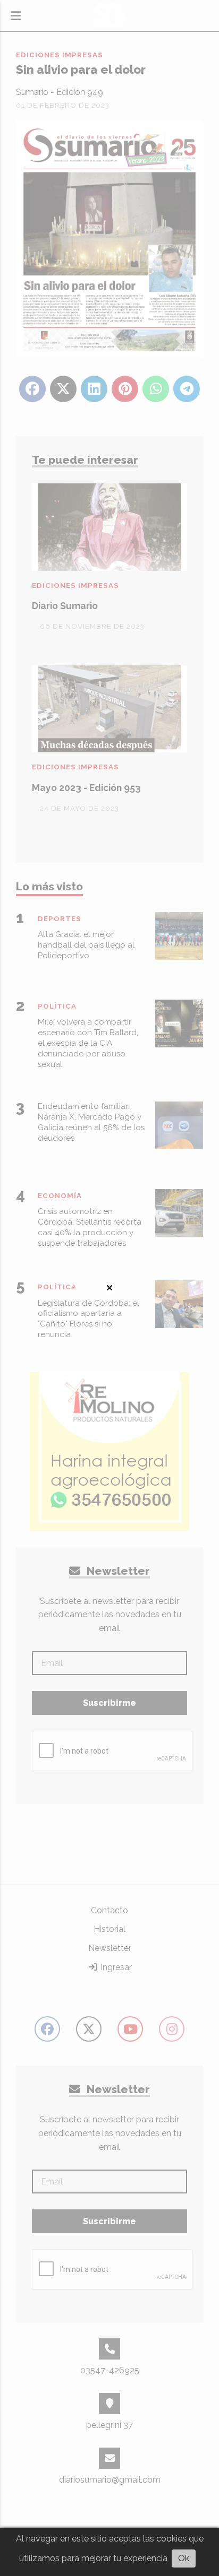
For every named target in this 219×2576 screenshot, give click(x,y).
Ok (184, 2558)
